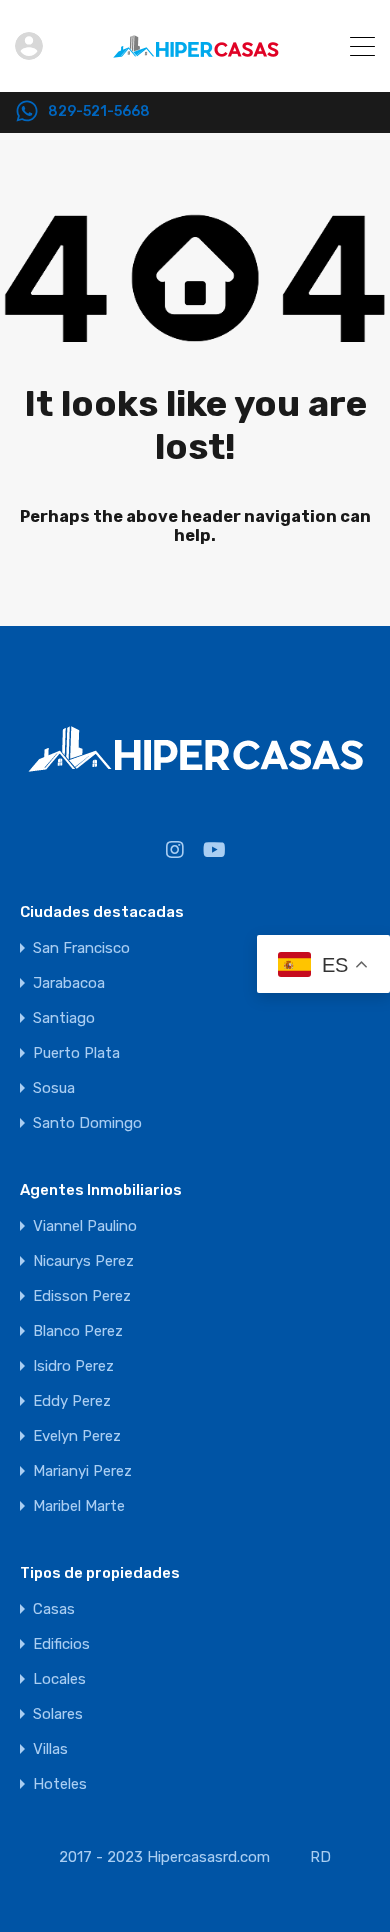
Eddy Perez (72, 1401)
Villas (50, 1749)
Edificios (61, 1644)
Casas (54, 1609)
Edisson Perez (82, 1296)
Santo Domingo (87, 1123)
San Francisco (81, 948)
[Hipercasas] (195, 68)
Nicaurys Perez (83, 1261)
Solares (58, 1714)
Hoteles (60, 1784)
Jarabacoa (69, 983)
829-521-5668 (99, 112)
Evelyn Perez (77, 1436)
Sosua (54, 1088)
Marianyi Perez (82, 1471)
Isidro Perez (73, 1366)
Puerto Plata (76, 1053)
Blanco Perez (78, 1331)
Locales (59, 1679)
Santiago (64, 1018)
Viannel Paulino (85, 1226)
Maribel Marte (79, 1506)
